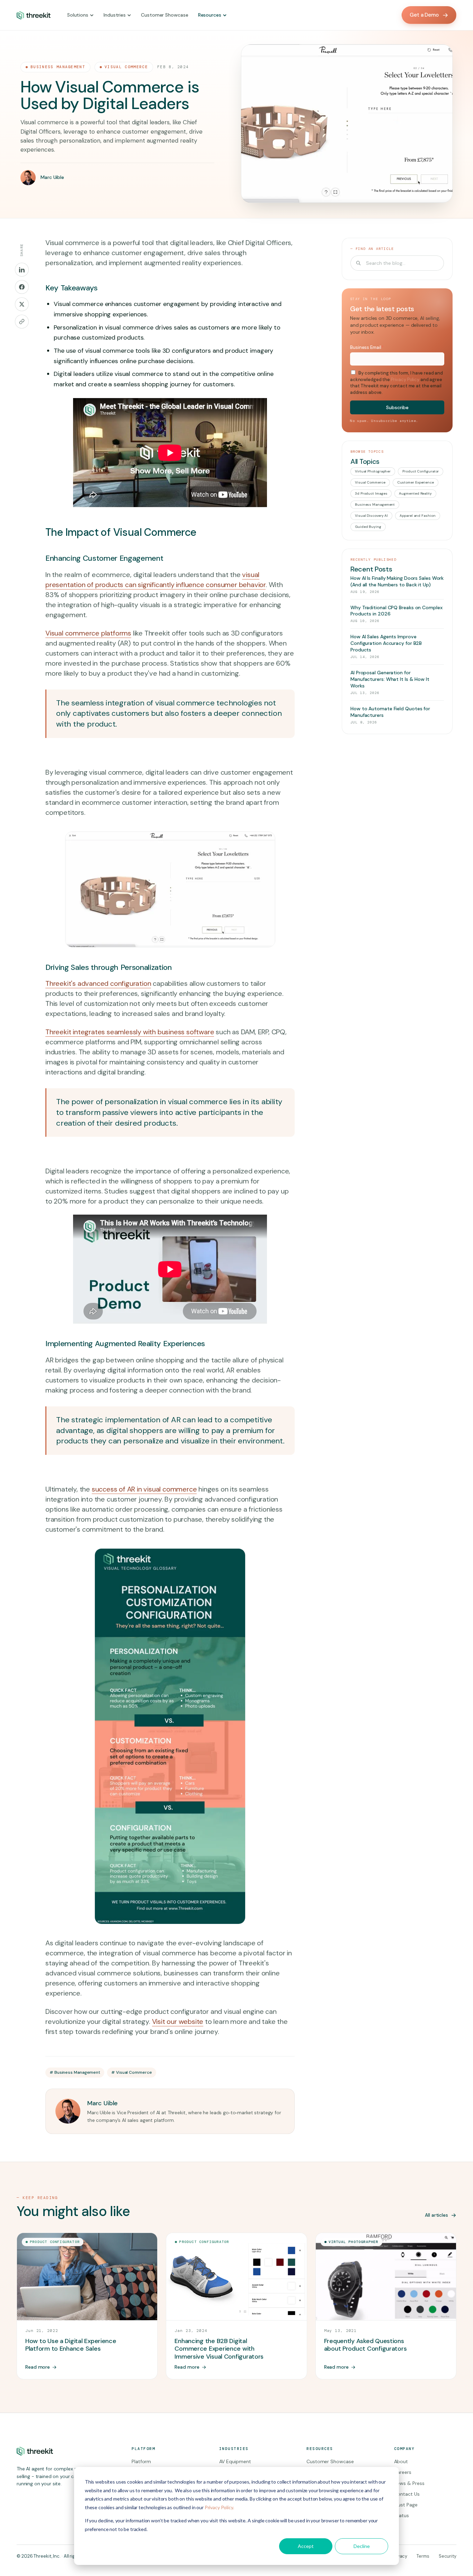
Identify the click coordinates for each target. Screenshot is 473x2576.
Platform (141, 2461)
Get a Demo (424, 15)
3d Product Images (371, 493)
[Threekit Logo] (34, 15)
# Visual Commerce (131, 2072)
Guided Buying (368, 527)
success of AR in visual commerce (144, 1489)
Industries (115, 15)
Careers (403, 2472)
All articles (436, 2215)
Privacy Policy (405, 380)
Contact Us (407, 2494)
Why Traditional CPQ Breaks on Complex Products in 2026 (396, 611)
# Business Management (75, 2072)
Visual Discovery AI (371, 516)
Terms (423, 2556)
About (401, 2461)
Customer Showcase (164, 15)
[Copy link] (22, 322)
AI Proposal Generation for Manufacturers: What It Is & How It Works (390, 679)
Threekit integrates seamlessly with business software (130, 1032)
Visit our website (178, 2021)
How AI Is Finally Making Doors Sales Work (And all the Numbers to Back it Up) (397, 581)
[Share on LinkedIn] (22, 270)
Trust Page (406, 2505)
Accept (306, 2546)
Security (448, 2556)
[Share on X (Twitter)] (22, 304)
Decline (362, 2546)
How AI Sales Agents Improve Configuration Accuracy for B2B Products (386, 643)
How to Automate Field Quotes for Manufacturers (390, 712)
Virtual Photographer (373, 471)
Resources (210, 15)
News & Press (409, 2483)
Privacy (400, 2556)
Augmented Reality (415, 493)
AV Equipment (235, 2461)
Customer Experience (416, 482)
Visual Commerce (126, 67)
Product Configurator (421, 471)
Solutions (78, 15)
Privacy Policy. (219, 2507)
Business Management (58, 67)
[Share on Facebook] (22, 287)
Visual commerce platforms (88, 633)
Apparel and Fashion (417, 516)
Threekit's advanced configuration (98, 983)
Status (401, 2515)
